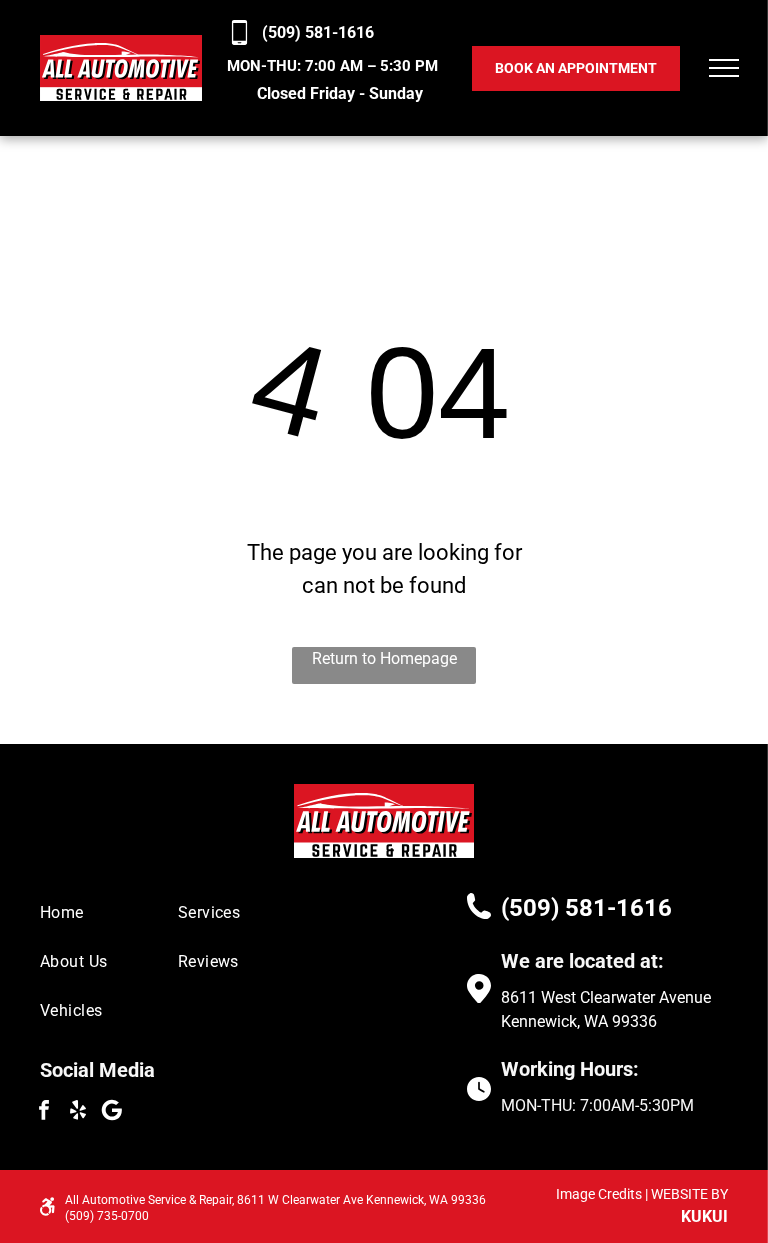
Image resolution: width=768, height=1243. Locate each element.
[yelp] (78, 1112)
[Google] (112, 1112)
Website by (689, 1194)
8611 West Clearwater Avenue (606, 997)
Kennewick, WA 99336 (579, 1021)
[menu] (724, 68)
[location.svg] (479, 997)
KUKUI (704, 1216)
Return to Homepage (384, 658)
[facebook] (44, 1112)
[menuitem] (112, 912)
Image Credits (599, 1194)
